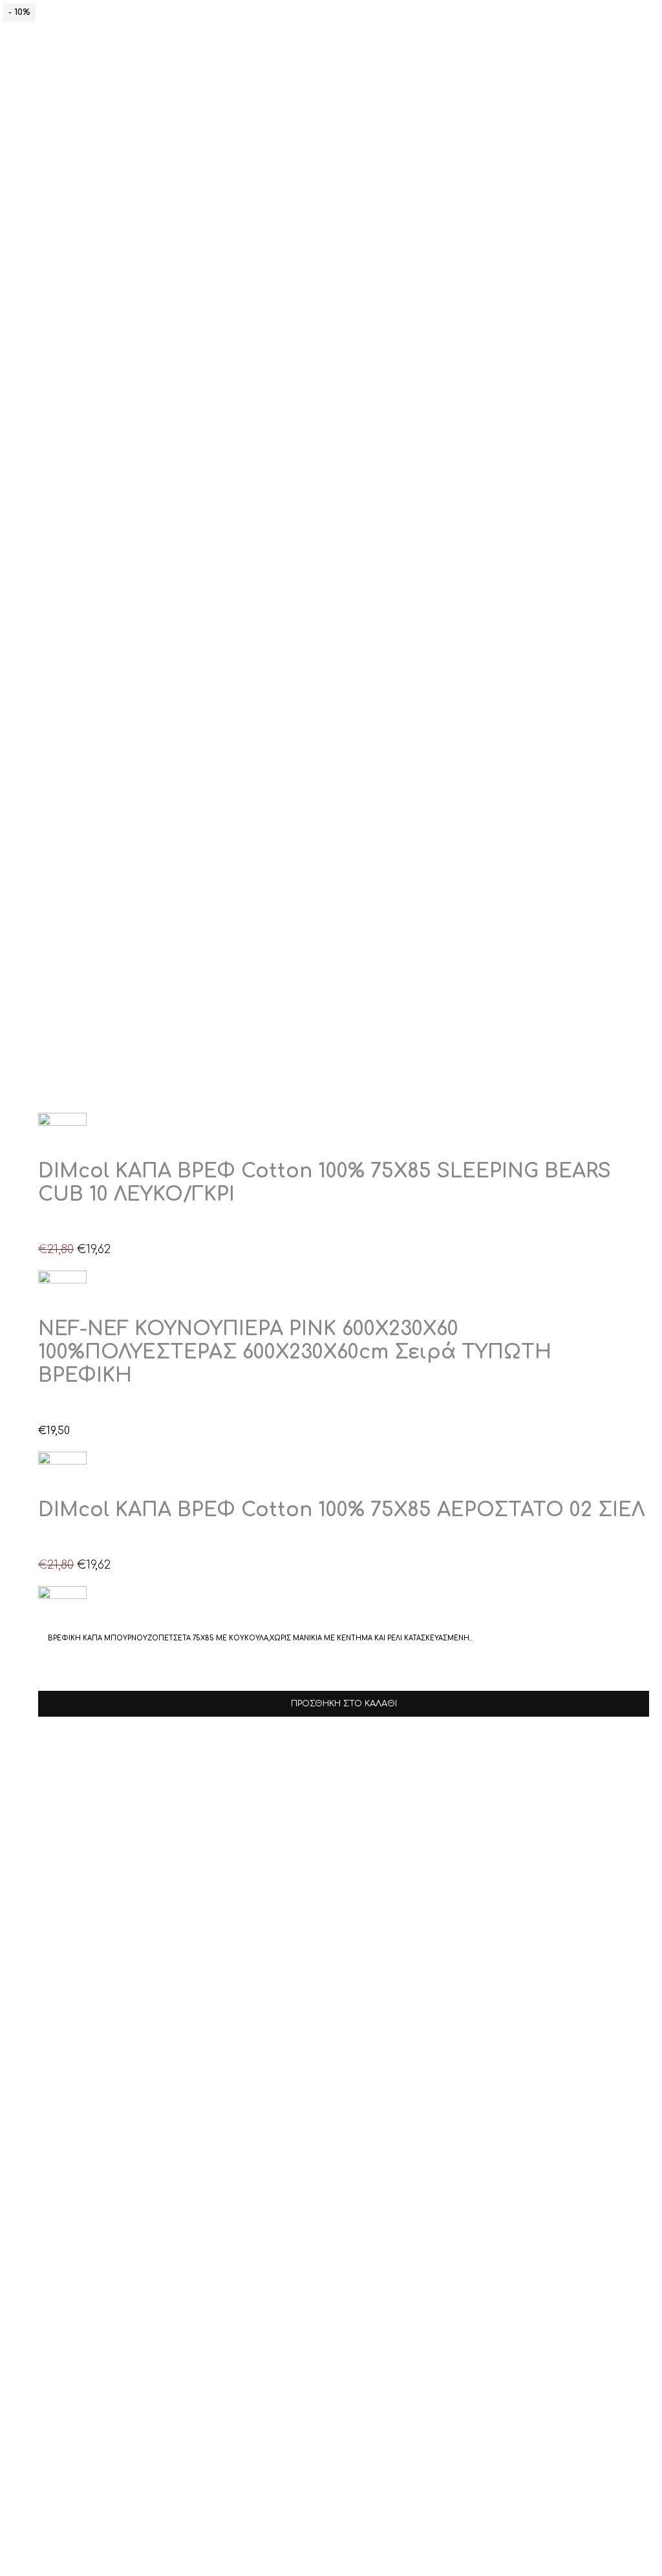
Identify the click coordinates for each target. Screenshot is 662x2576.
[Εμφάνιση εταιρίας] (62, 1123)
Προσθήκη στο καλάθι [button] (344, 1704)
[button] (50, 1228)
